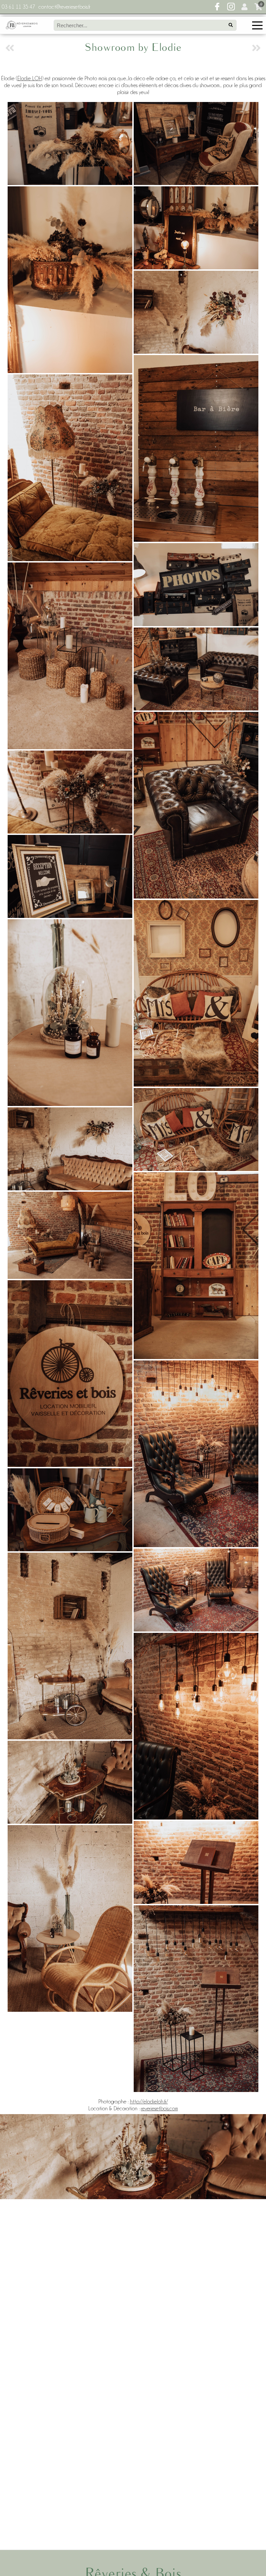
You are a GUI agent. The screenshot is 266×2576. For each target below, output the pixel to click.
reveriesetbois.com (159, 2109)
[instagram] (231, 7)
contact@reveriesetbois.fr (64, 7)
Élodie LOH (30, 78)
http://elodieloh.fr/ (149, 2102)
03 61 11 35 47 (18, 7)
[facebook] (217, 7)
